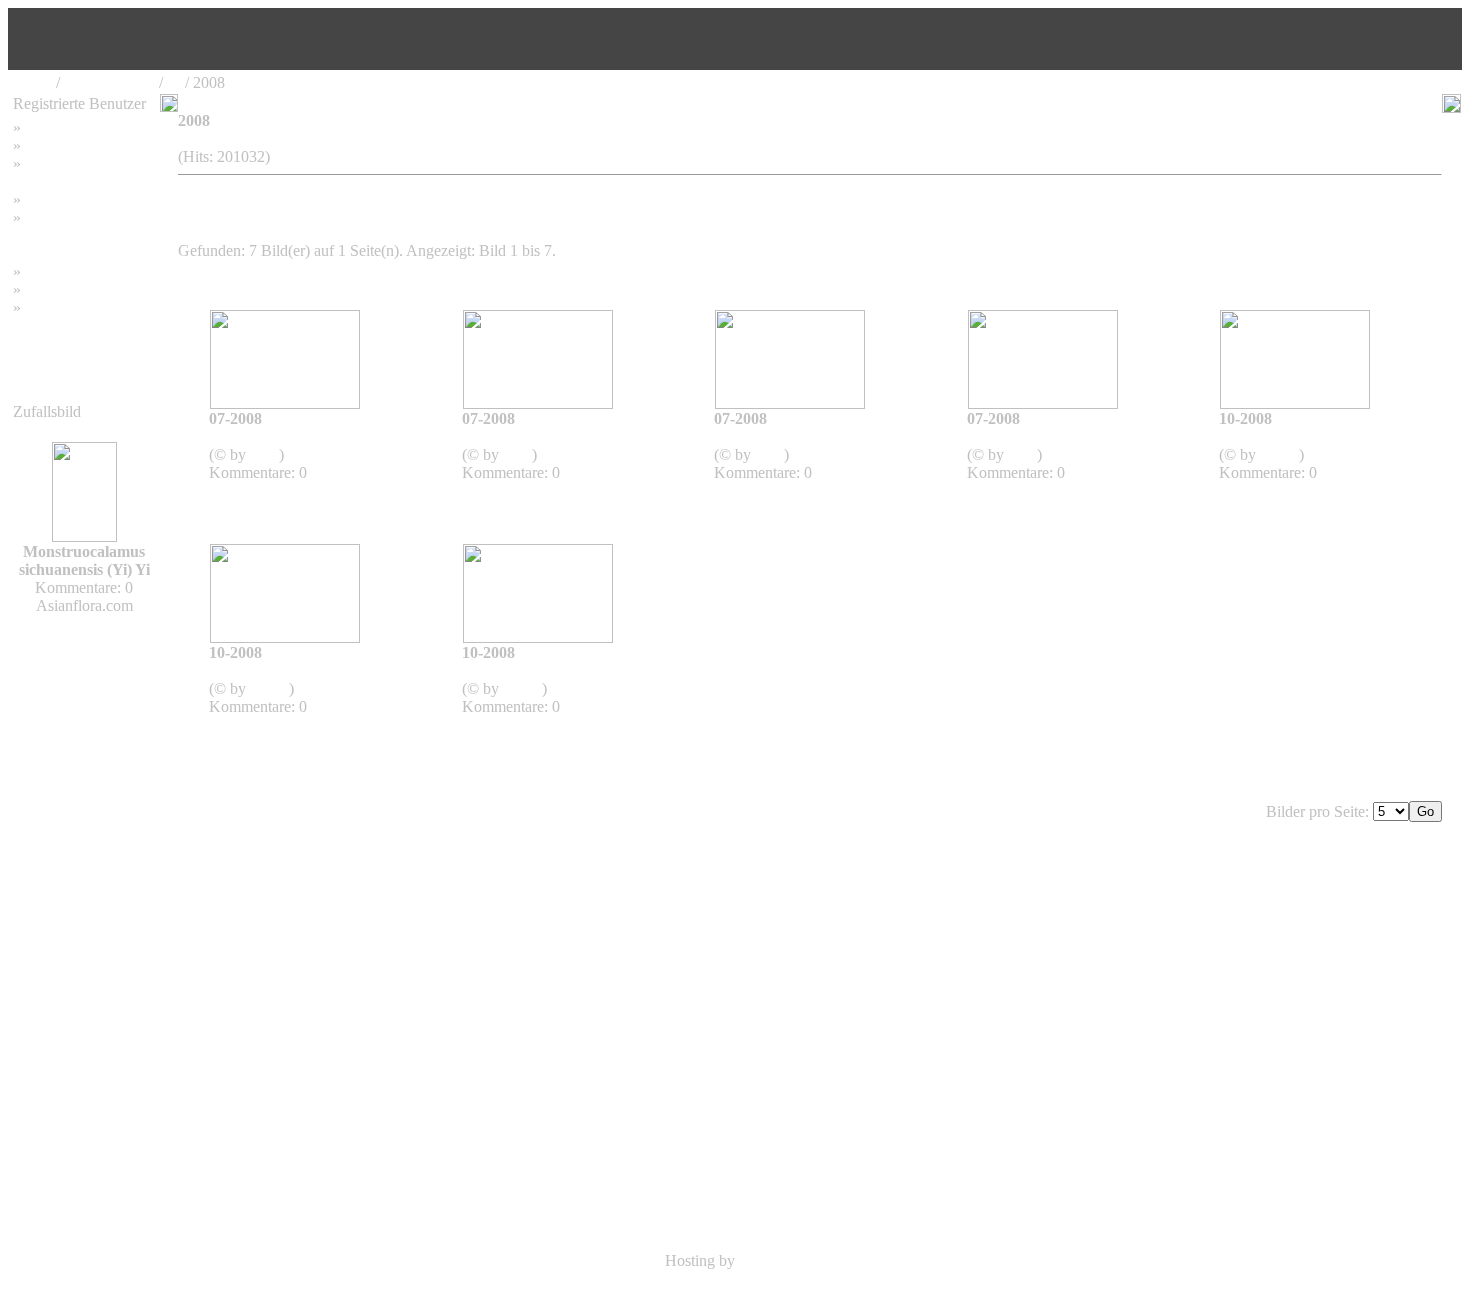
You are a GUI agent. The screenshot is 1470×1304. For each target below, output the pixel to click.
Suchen (48, 145)
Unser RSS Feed (78, 307)
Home (32, 82)
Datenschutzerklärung (82, 235)
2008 (249, 436)
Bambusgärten (109, 82)
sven (264, 454)
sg (174, 82)
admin (1279, 454)
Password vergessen (88, 163)
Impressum (59, 199)
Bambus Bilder (72, 271)
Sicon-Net (772, 1260)
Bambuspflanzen (78, 289)
